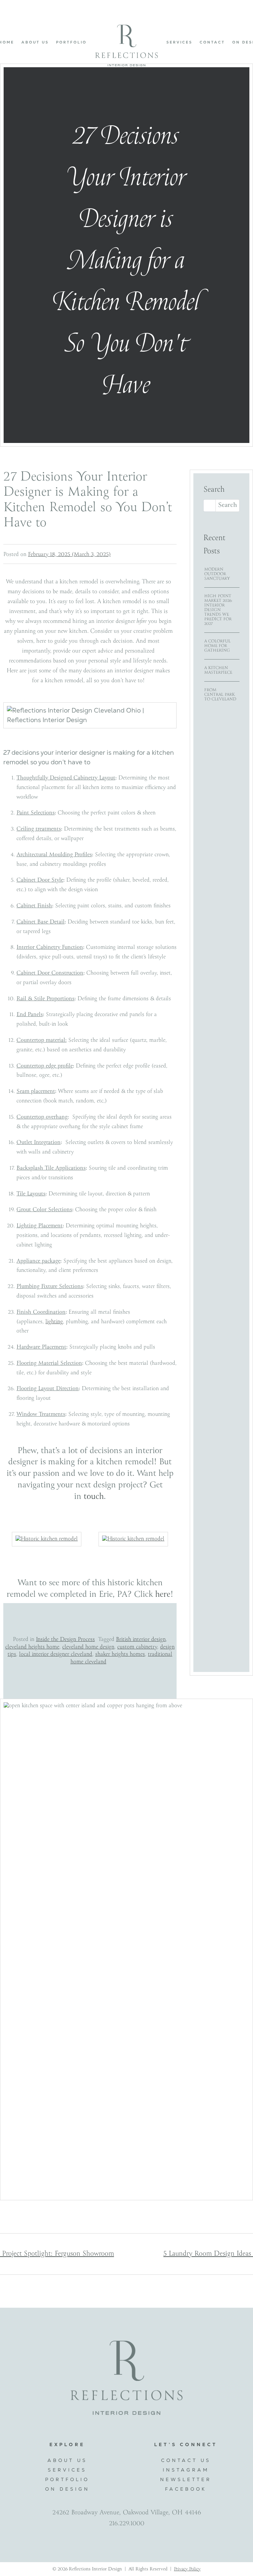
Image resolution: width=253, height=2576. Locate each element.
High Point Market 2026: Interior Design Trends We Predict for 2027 (218, 610)
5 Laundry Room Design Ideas (208, 2254)
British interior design (141, 1639)
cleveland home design (88, 1647)
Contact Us (186, 2460)
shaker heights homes (120, 1654)
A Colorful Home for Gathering (217, 646)
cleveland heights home (32, 1647)
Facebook (186, 2489)
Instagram (186, 2470)
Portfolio (71, 42)
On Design (67, 2489)
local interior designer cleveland (56, 1654)
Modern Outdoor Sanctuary (217, 574)
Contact (212, 42)
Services (179, 42)
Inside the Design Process (65, 1639)
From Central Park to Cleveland (220, 695)
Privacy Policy (187, 2569)
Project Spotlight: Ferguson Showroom (57, 2254)
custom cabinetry (137, 1647)
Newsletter (186, 2479)
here (163, 1595)
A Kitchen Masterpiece (218, 670)
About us (35, 42)
